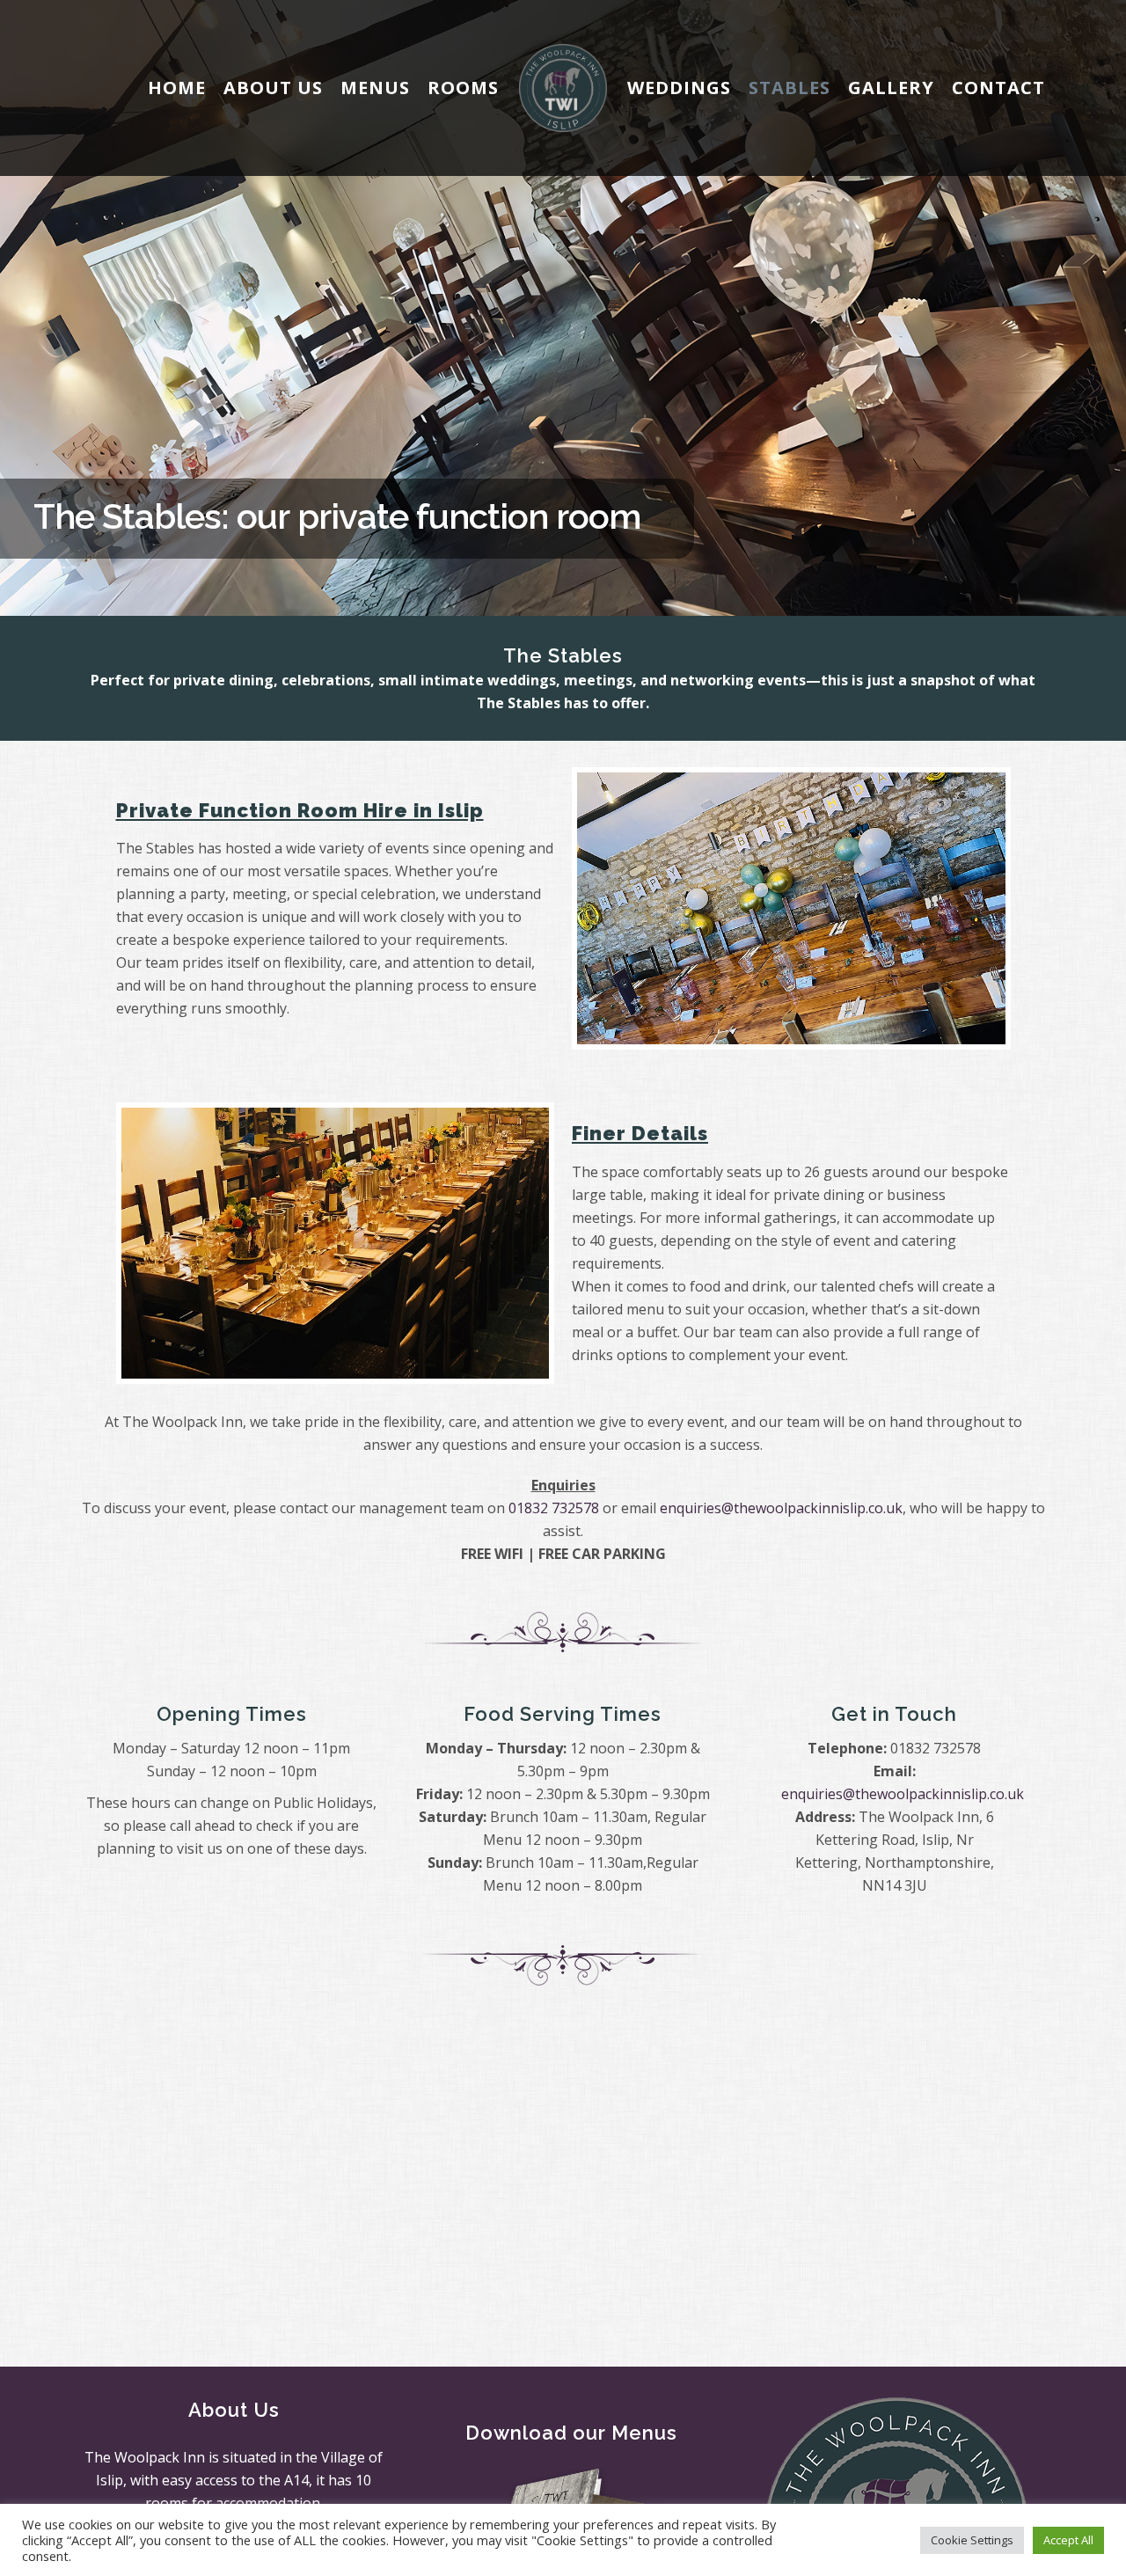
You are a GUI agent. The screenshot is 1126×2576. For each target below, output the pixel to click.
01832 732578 (554, 1508)
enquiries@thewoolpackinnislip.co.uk (781, 1508)
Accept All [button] (1068, 2540)
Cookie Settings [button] (972, 2540)
